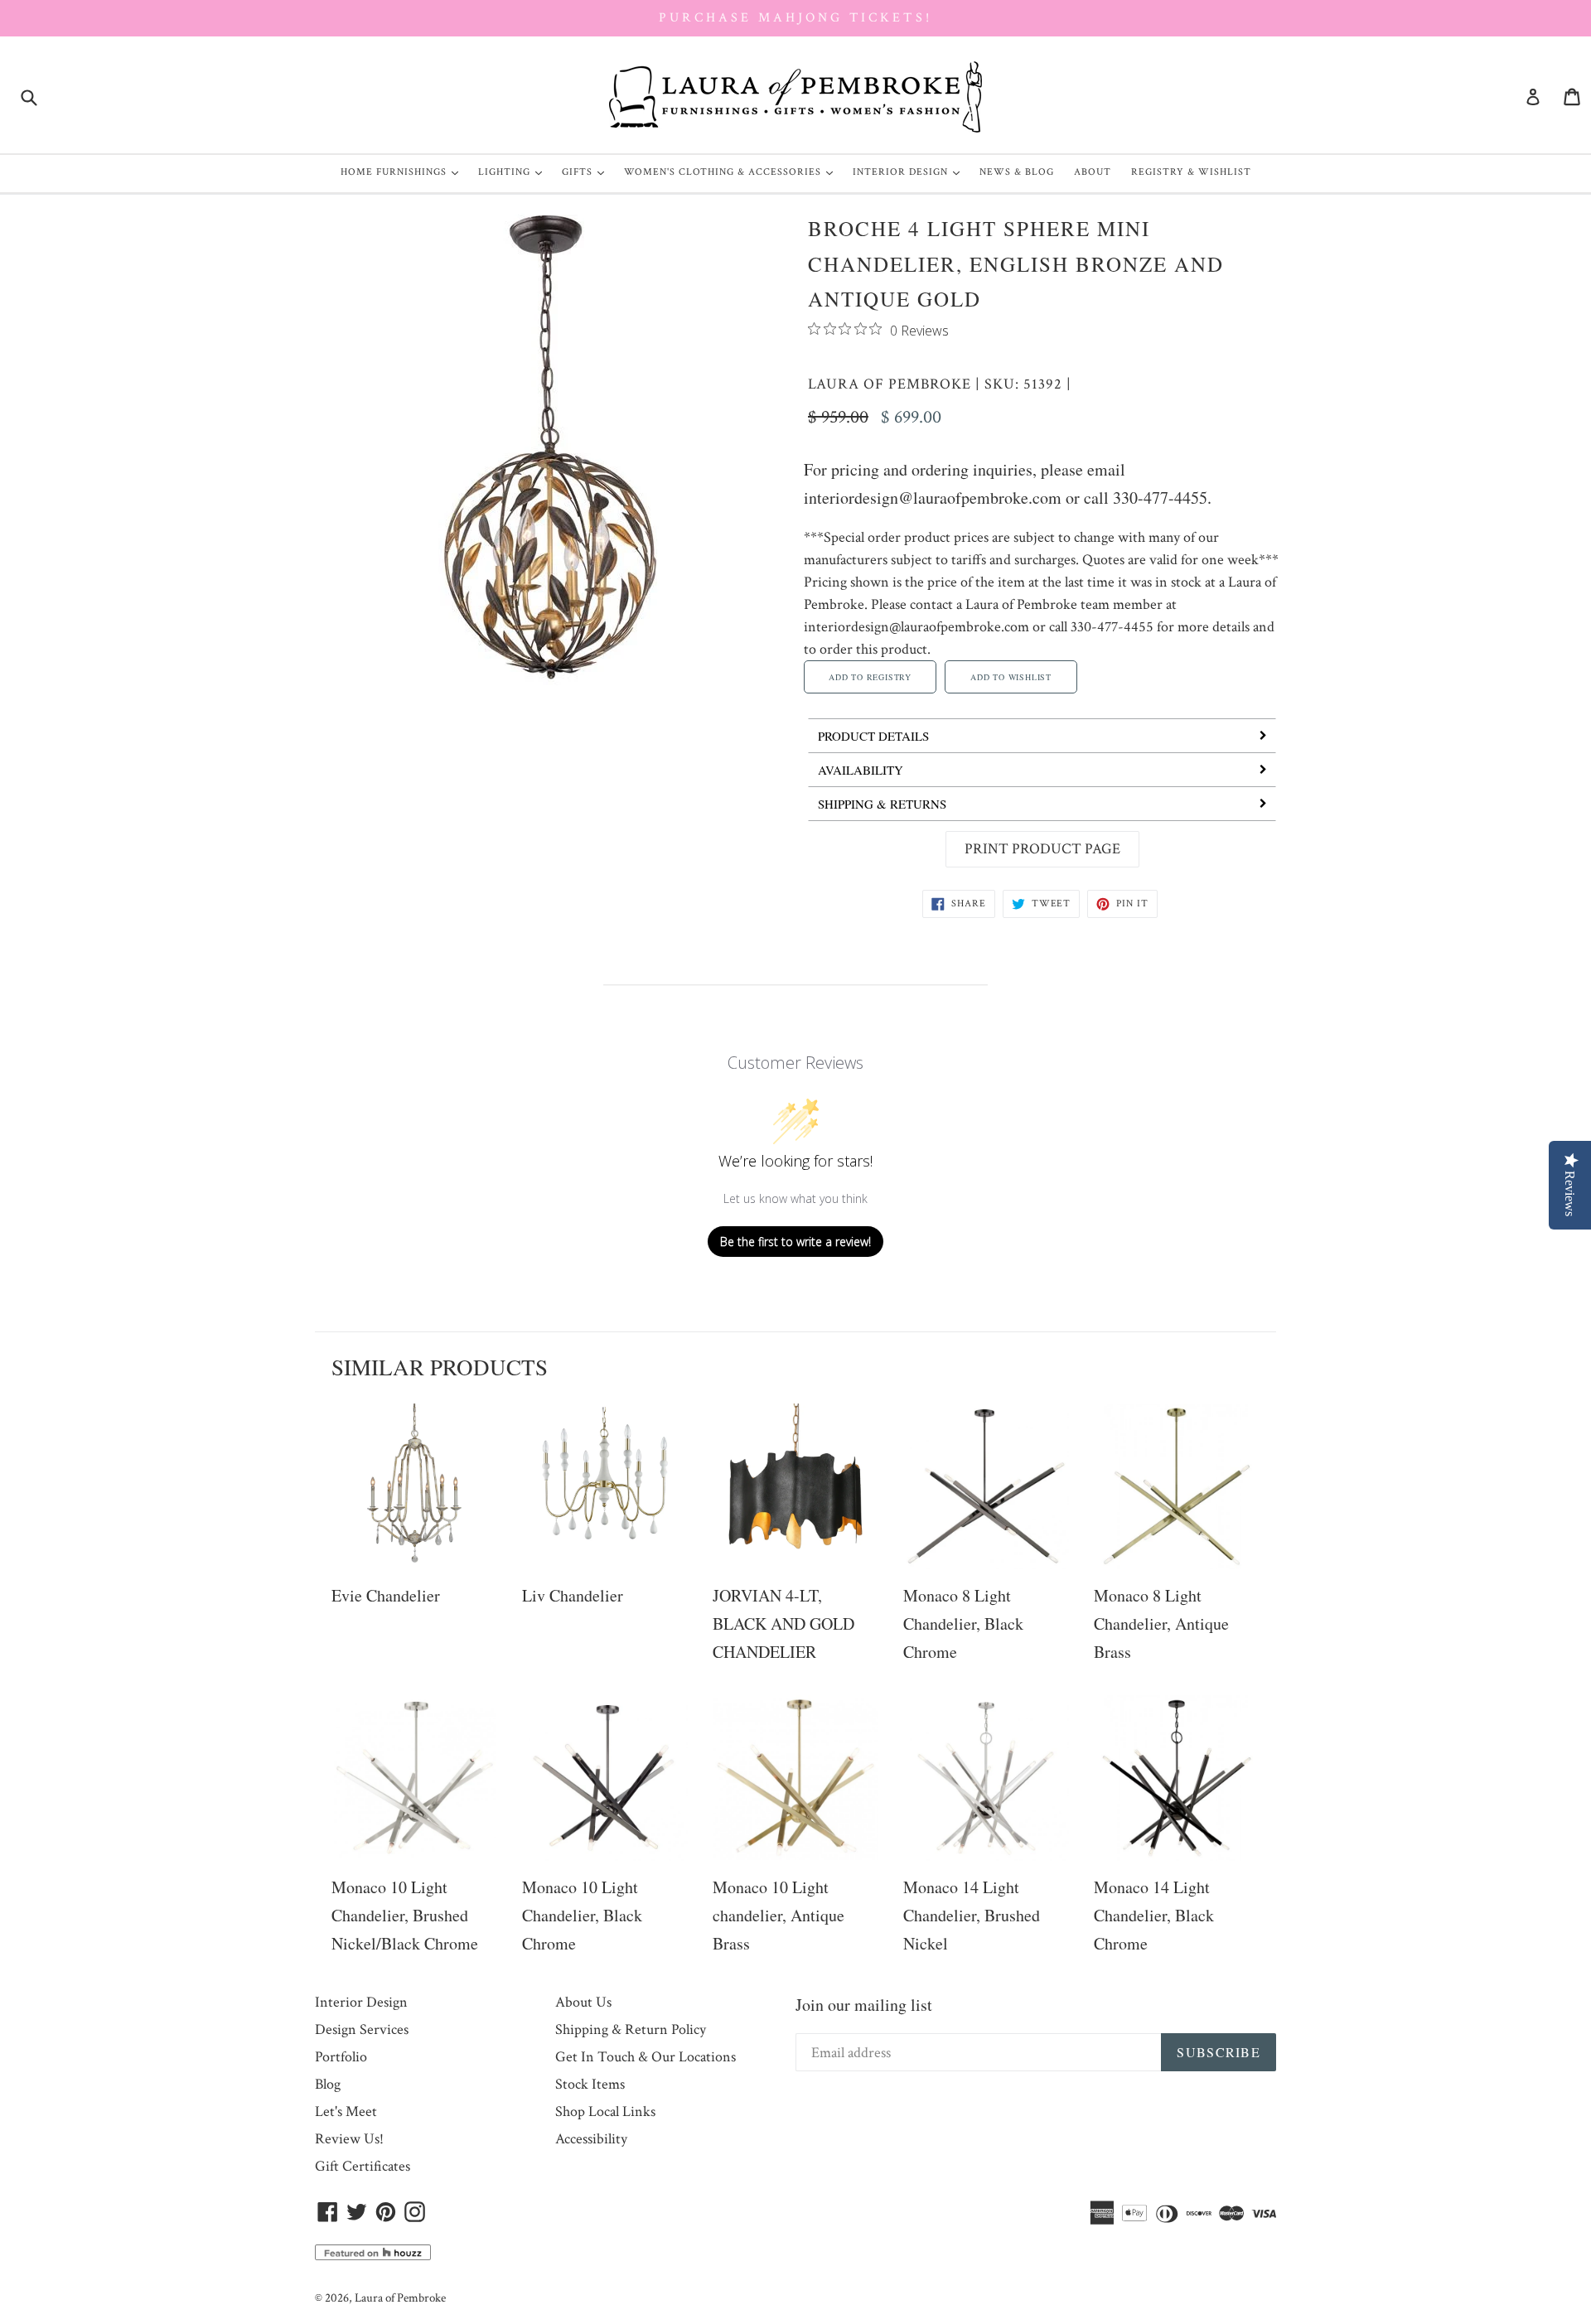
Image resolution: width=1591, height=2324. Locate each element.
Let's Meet (346, 2111)
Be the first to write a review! (795, 1242)
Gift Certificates (363, 2166)
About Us (583, 2002)
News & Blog (1017, 172)
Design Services (362, 2029)
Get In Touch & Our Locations (646, 2057)
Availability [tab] (861, 770)
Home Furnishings (404, 172)
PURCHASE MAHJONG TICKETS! (795, 18)
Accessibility (591, 2139)
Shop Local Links (605, 2111)
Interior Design (910, 172)
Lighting (514, 172)
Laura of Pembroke (890, 384)
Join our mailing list (864, 2005)
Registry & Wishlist (1191, 172)
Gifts (587, 172)
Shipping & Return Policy (631, 2029)
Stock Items (590, 2084)
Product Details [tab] (873, 736)
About (1093, 172)
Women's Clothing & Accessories (733, 172)
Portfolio (341, 2057)
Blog (328, 2084)
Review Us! (349, 2139)
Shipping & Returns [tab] (882, 804)
